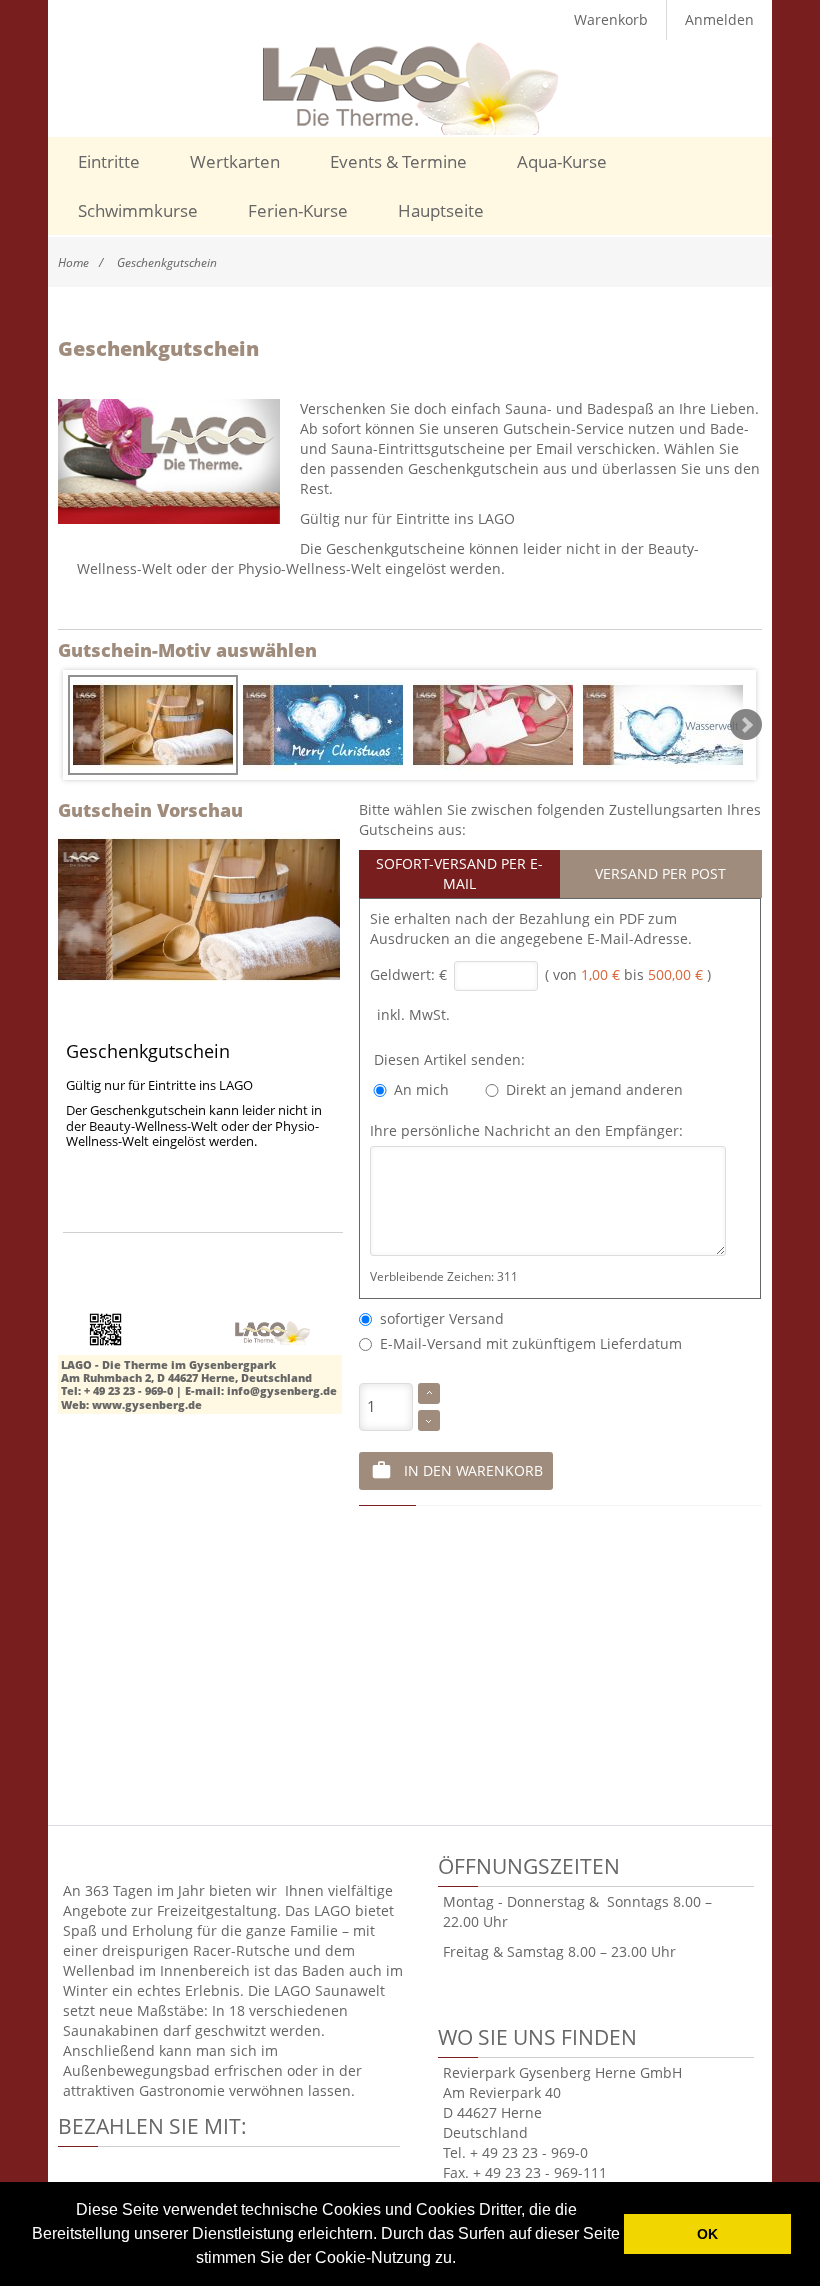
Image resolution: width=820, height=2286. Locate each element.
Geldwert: (402, 974)
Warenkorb (611, 19)
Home (73, 262)
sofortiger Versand (438, 1318)
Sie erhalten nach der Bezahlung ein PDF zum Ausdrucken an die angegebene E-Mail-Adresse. (531, 928)
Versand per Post (660, 873)
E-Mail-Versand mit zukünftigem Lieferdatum (527, 1343)
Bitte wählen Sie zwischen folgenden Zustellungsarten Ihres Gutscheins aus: (560, 819)
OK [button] (707, 2234)
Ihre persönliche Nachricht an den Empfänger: (526, 1130)
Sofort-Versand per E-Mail (459, 873)
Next (746, 725)
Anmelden (719, 19)
